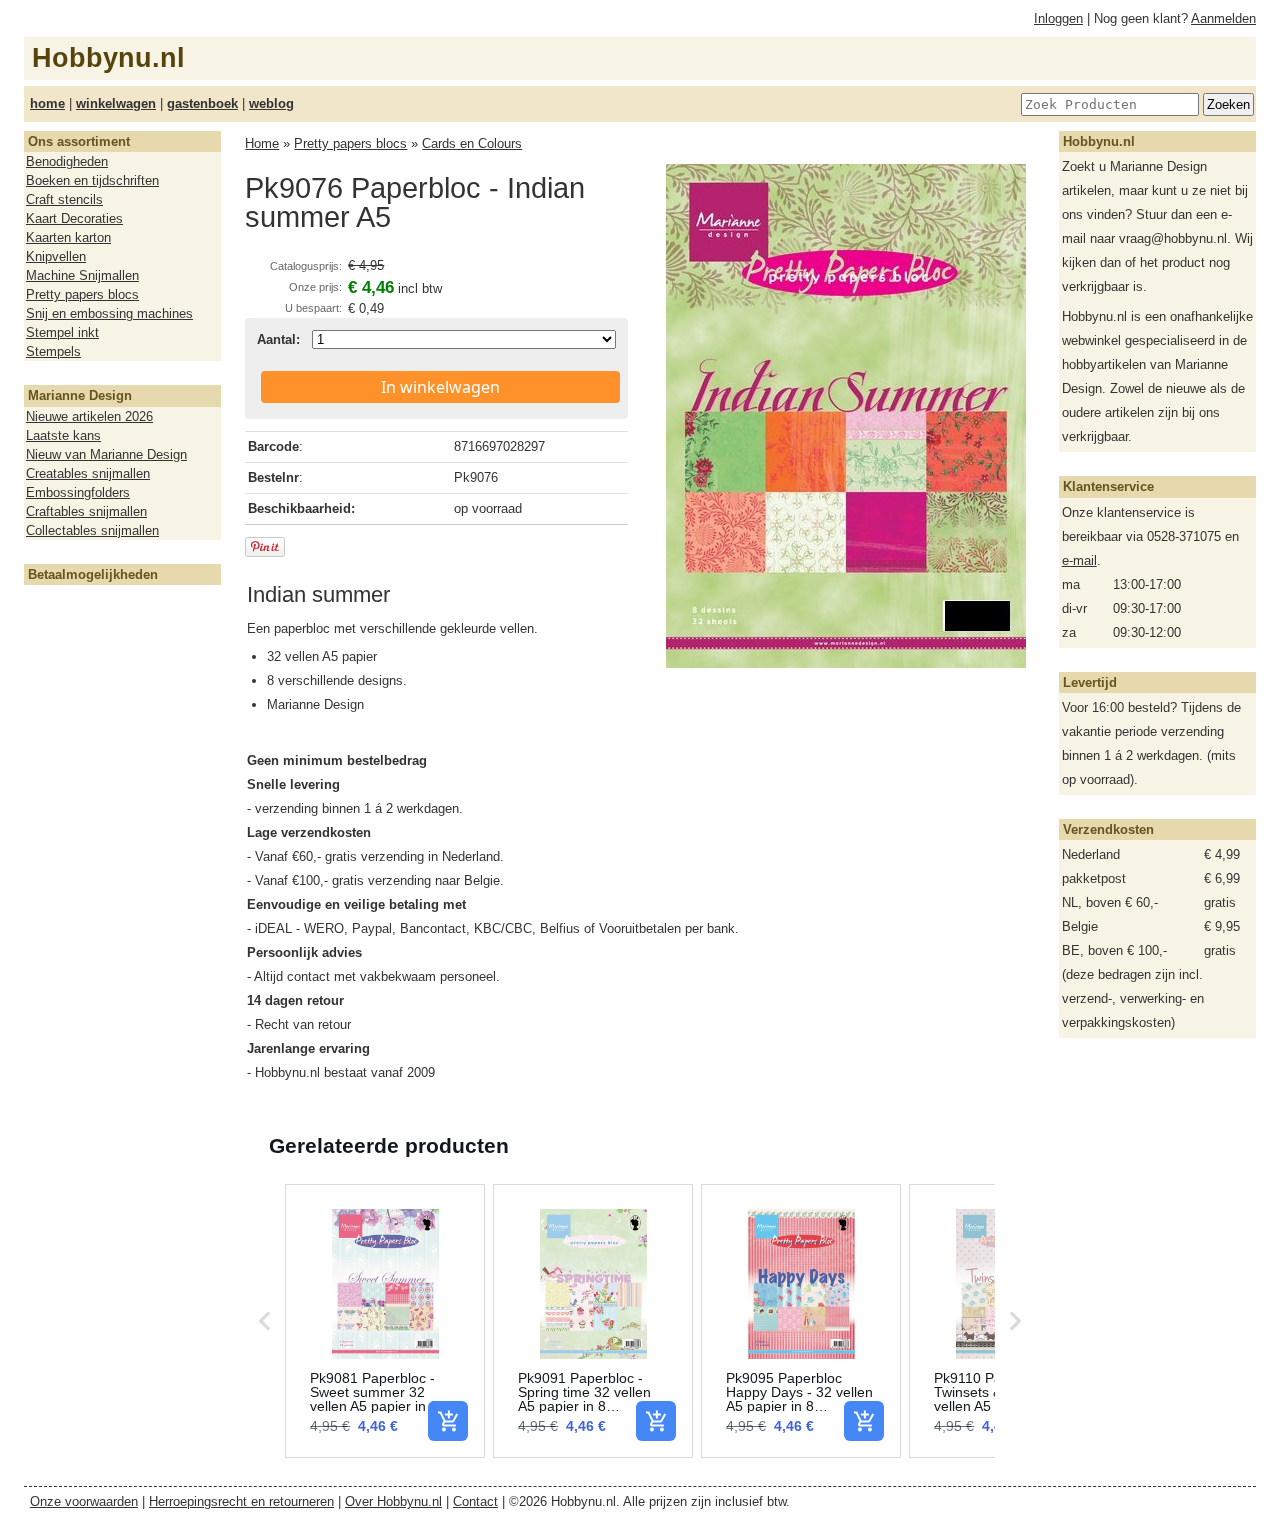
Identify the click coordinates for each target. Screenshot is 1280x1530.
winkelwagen (116, 103)
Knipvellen (56, 256)
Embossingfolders (78, 492)
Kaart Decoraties (74, 218)
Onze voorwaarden (84, 1501)
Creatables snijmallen (88, 473)
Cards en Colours (472, 143)
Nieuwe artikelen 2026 (89, 416)
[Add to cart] (448, 1421)
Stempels (53, 351)
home (47, 103)
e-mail (1079, 560)
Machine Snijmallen (82, 275)
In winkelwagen (440, 387)
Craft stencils (64, 199)
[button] (265, 1321)
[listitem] (385, 1321)
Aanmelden (1223, 18)
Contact (475, 1501)
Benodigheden (67, 161)
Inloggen (1058, 18)
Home (262, 143)
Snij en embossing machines (109, 313)
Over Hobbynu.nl (393, 1501)
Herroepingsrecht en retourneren (241, 1501)
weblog (271, 103)
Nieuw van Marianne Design (106, 454)
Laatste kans (63, 435)
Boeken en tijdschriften (92, 180)
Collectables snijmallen (92, 530)
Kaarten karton (68, 237)
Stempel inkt (62, 332)
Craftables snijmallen (86, 511)
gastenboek (202, 103)
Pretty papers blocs (82, 294)
